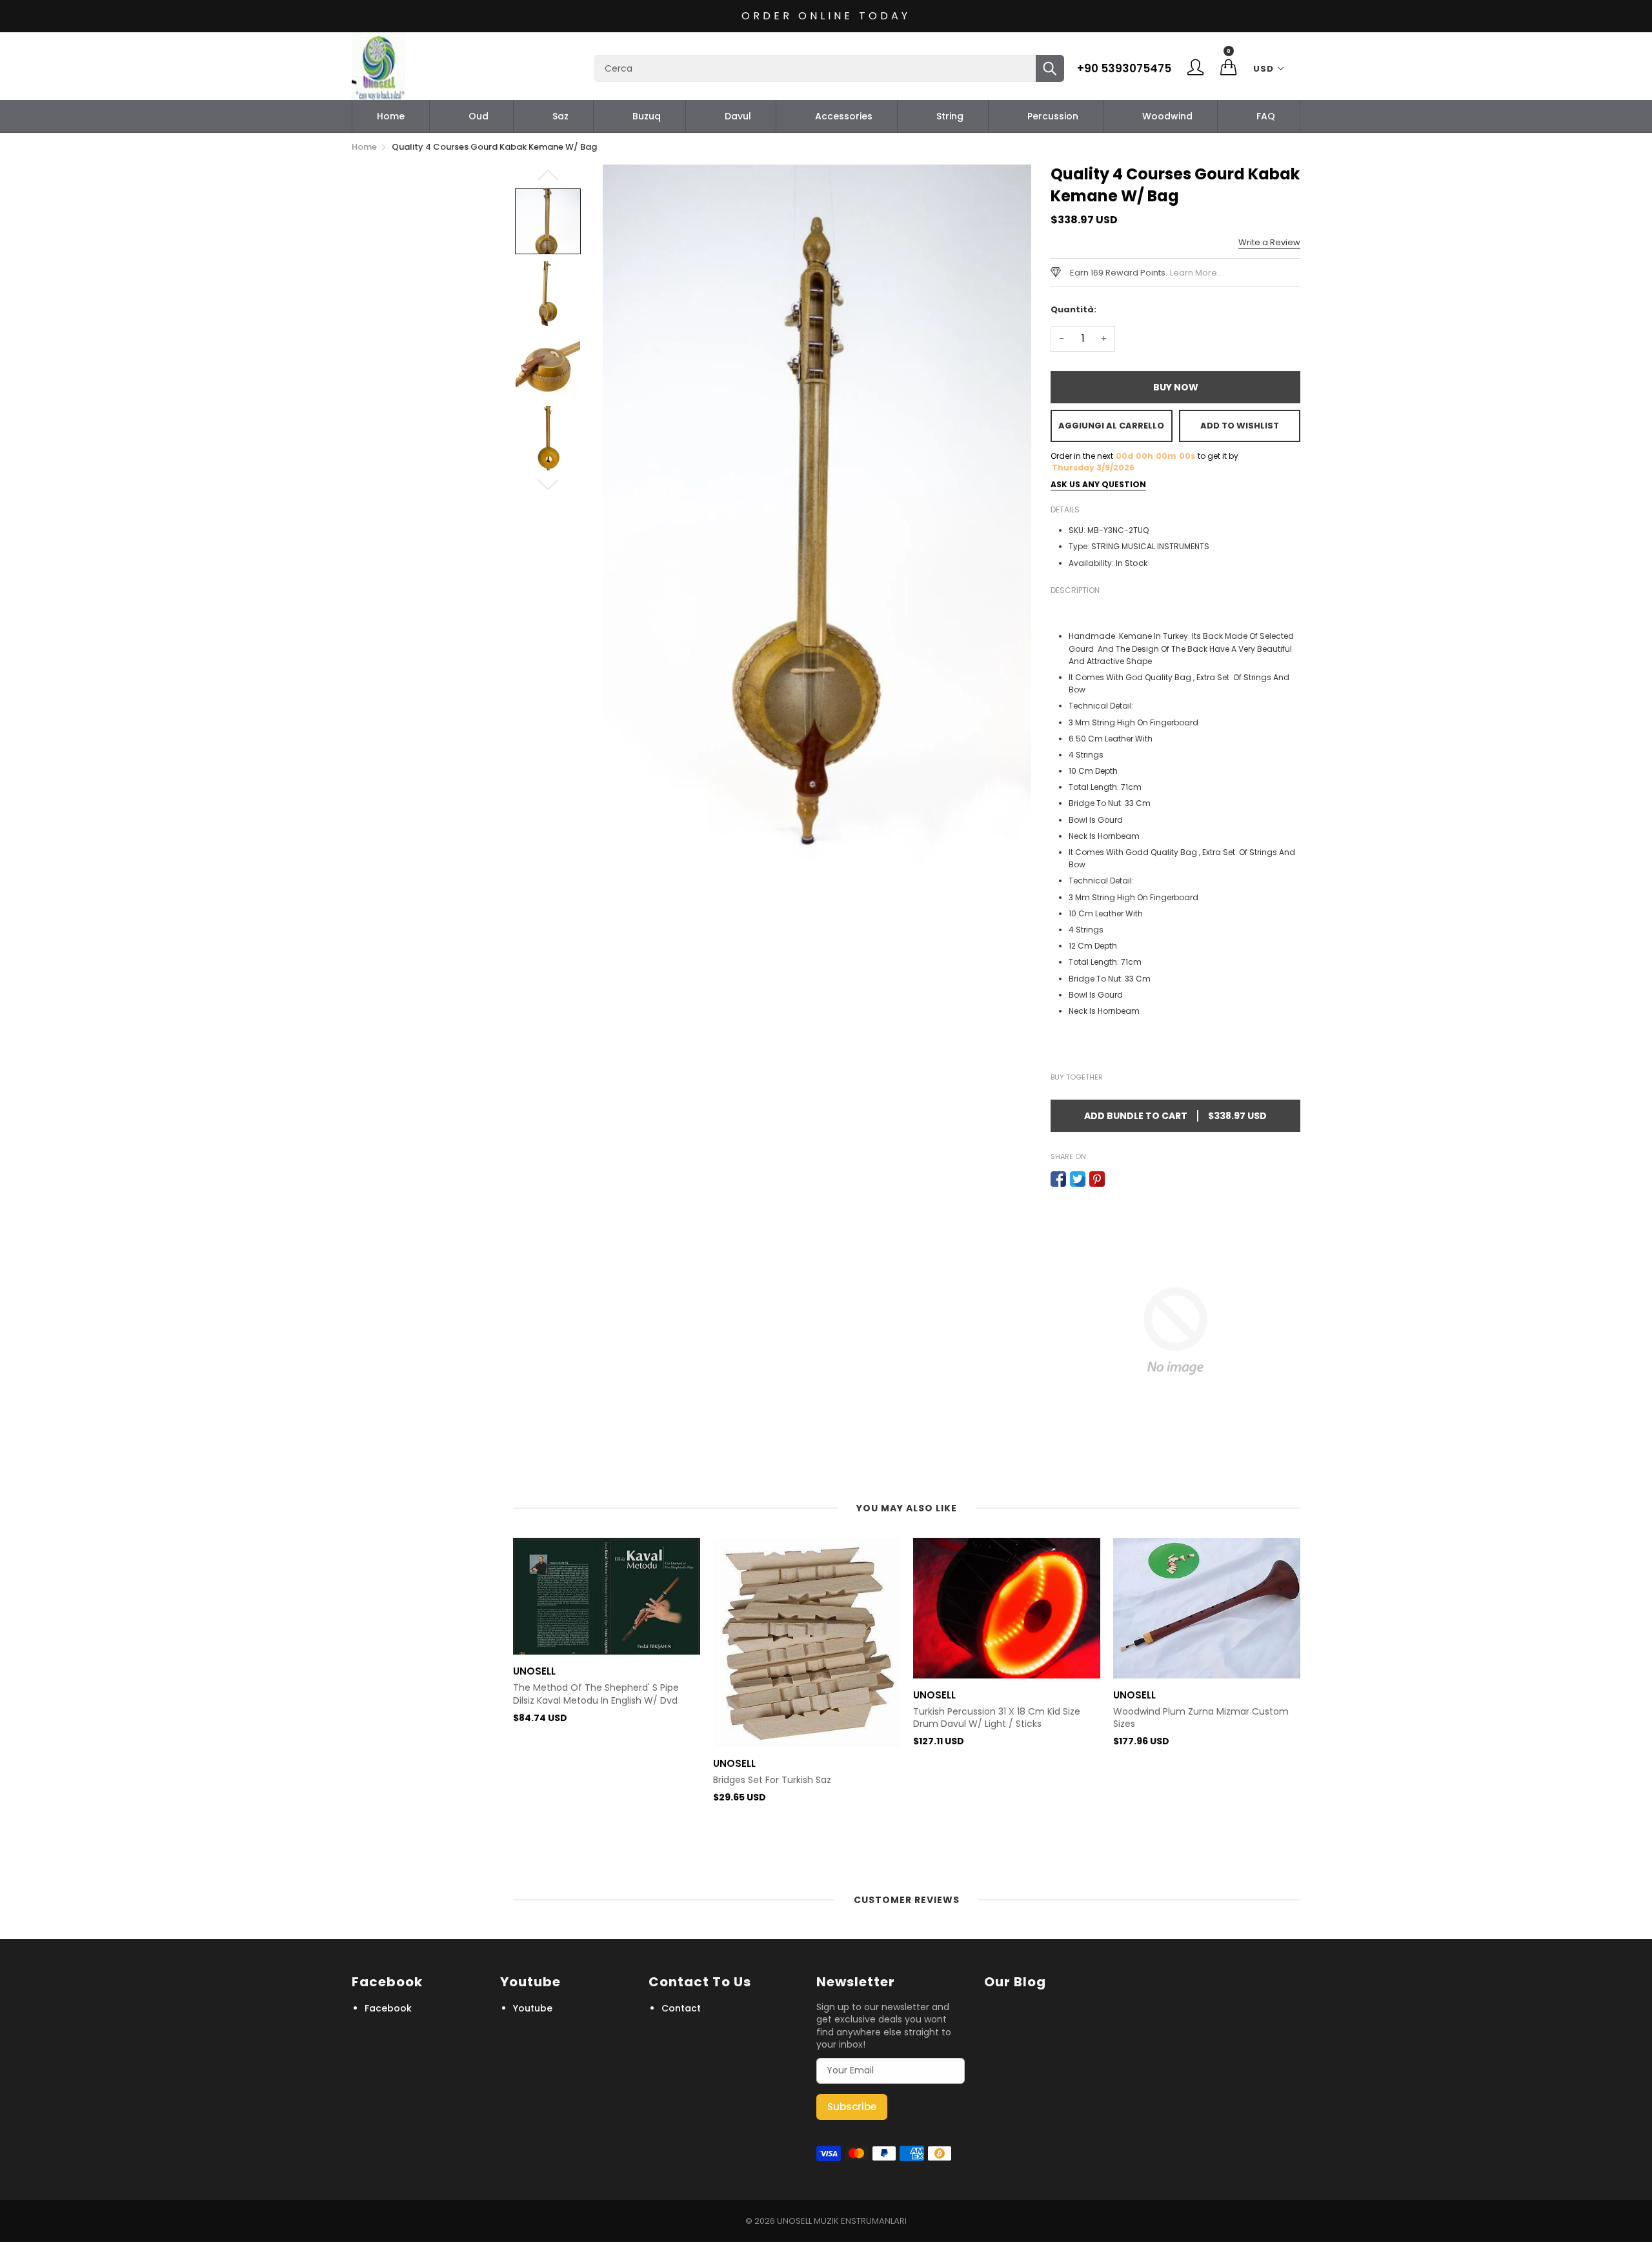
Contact (681, 2008)
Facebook (388, 2008)
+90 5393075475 (1124, 68)
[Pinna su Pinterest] (1097, 1179)
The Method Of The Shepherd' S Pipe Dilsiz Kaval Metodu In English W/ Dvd (596, 1694)
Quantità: (1073, 309)
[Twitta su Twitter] (1078, 1179)
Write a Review (1269, 242)
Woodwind (1167, 116)
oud (478, 116)
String (950, 116)
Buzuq (647, 116)
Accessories (844, 116)
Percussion (1053, 116)
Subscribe (852, 2107)
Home (391, 116)
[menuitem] (391, 116)
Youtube (533, 2008)
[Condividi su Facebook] (1058, 1179)
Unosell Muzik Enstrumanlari (842, 2221)
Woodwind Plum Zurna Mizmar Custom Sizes (1201, 1718)
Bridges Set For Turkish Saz (772, 1780)
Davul (738, 116)
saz (560, 116)
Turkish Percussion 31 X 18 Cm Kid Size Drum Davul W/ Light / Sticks (997, 1718)
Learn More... (1196, 273)
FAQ (1266, 116)
